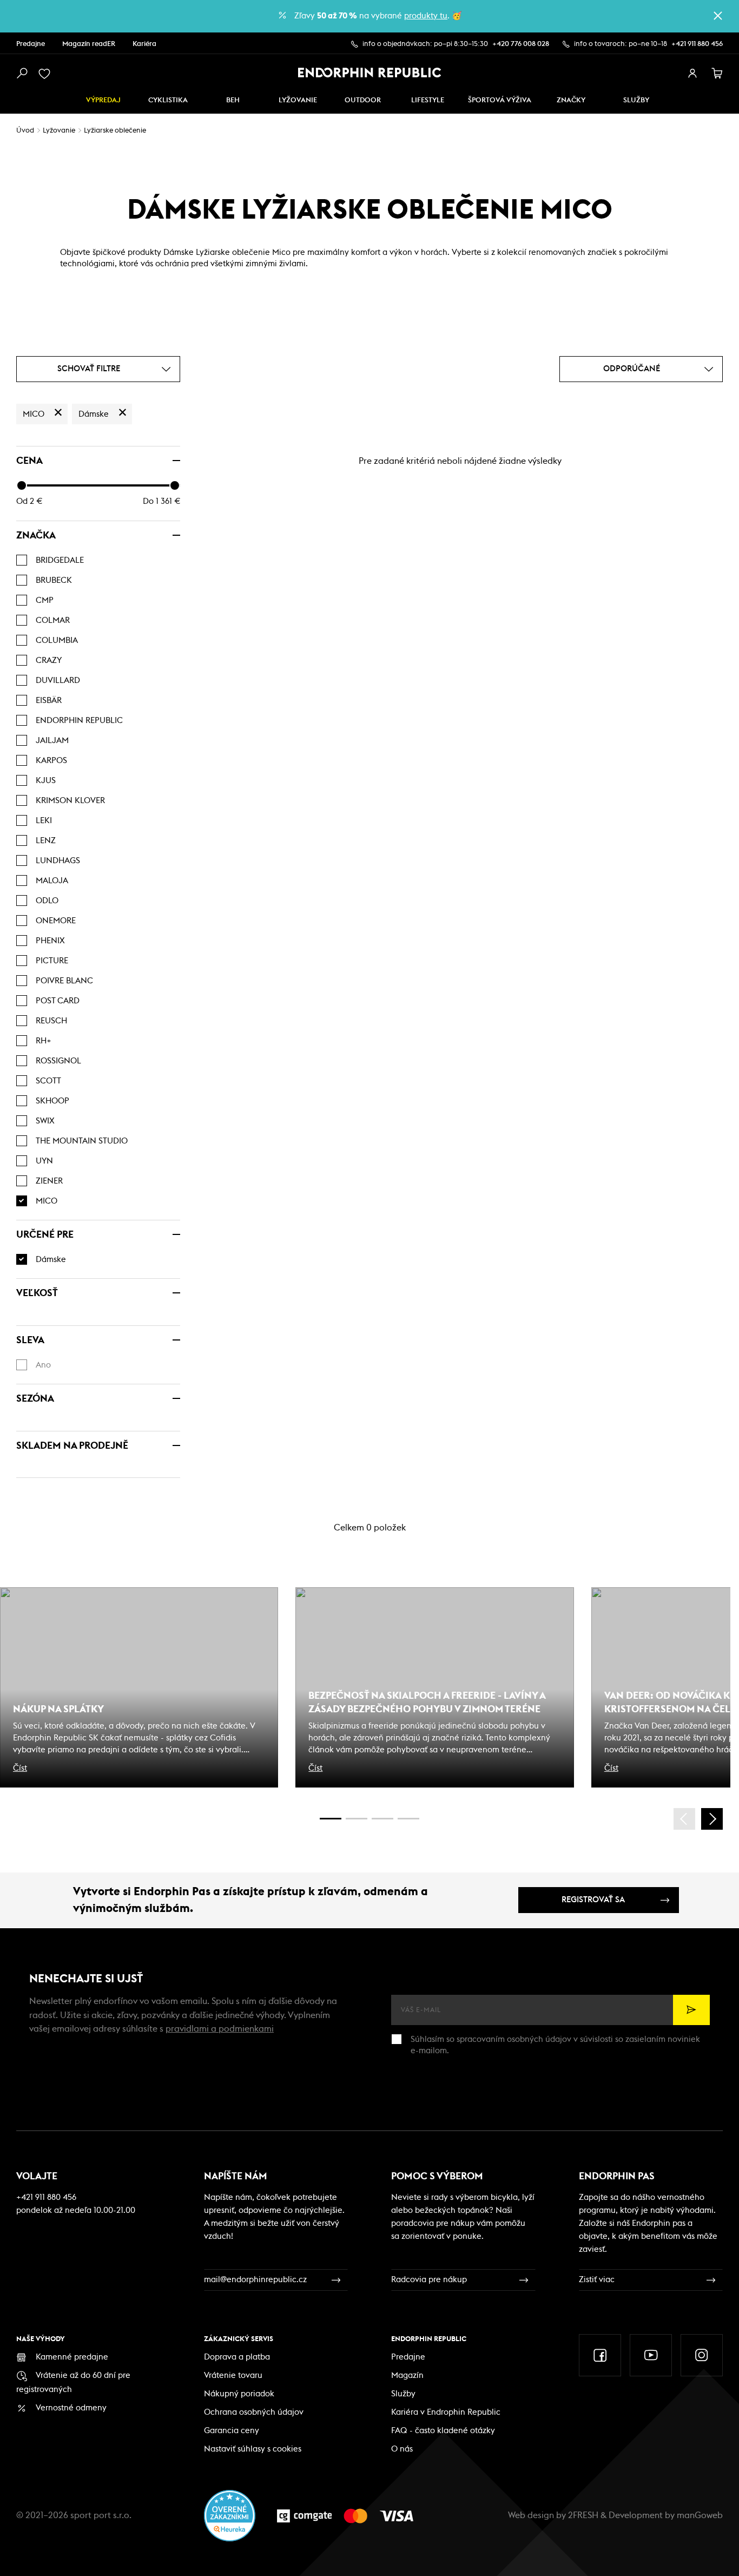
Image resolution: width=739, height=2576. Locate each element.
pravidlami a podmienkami (220, 2029)
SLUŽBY (636, 100)
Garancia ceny (232, 2431)
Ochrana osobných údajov (254, 2412)
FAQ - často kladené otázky (443, 2431)
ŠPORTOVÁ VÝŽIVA (500, 100)
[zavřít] (718, 16)
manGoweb (700, 2515)
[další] (712, 1819)
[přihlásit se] (692, 74)
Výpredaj (103, 100)
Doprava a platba (237, 2357)
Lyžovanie (298, 100)
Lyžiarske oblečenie (115, 131)
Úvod (25, 131)
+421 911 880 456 (697, 44)
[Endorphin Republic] (370, 73)
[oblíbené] (47, 74)
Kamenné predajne (72, 2357)
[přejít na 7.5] (408, 1819)
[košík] (717, 74)
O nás (402, 2449)
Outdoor (363, 100)
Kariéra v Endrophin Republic (446, 2412)
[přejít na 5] (382, 1819)
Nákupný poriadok (239, 2394)
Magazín (407, 2375)
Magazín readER (89, 44)
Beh (233, 100)
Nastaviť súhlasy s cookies (253, 2449)
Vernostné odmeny (71, 2408)
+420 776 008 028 (521, 44)
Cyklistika (168, 100)
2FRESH (583, 2515)
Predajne (31, 44)
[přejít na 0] (331, 1819)
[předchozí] (684, 1819)
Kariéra (144, 44)
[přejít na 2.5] (357, 1819)
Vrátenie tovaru (233, 2375)
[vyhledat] (22, 74)
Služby (403, 2394)
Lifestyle (428, 100)
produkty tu (426, 16)
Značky (571, 100)
